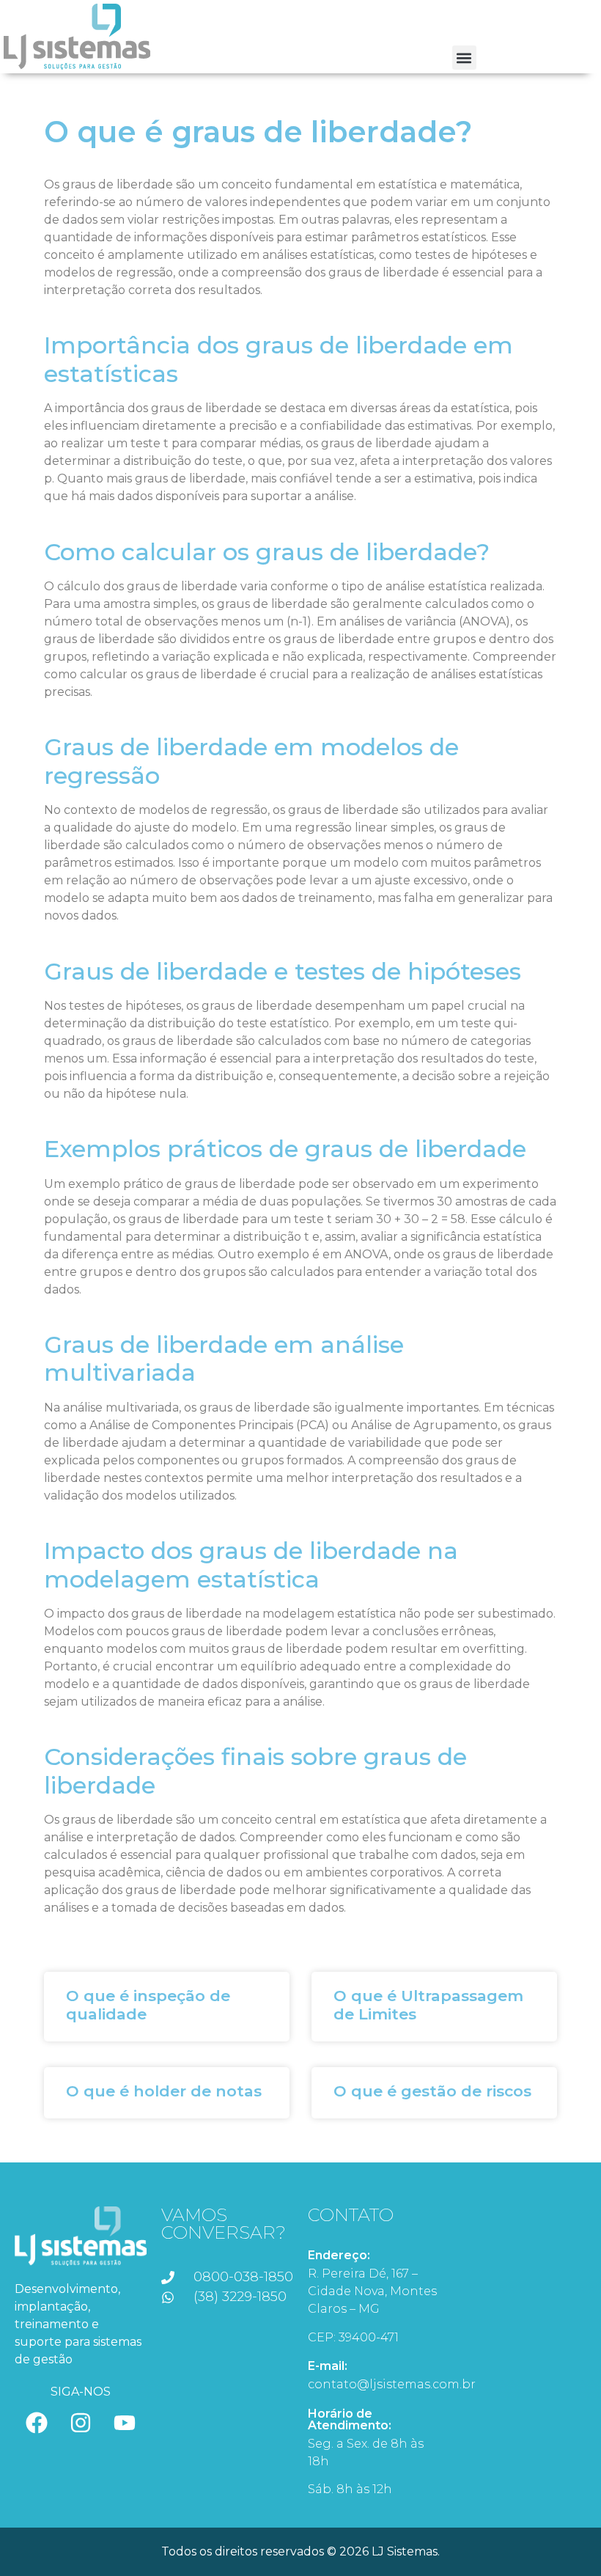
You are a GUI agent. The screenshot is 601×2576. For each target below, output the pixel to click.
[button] (464, 58)
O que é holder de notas (164, 2091)
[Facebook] (37, 2423)
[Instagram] (81, 2423)
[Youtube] (125, 2423)
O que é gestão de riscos (432, 2091)
